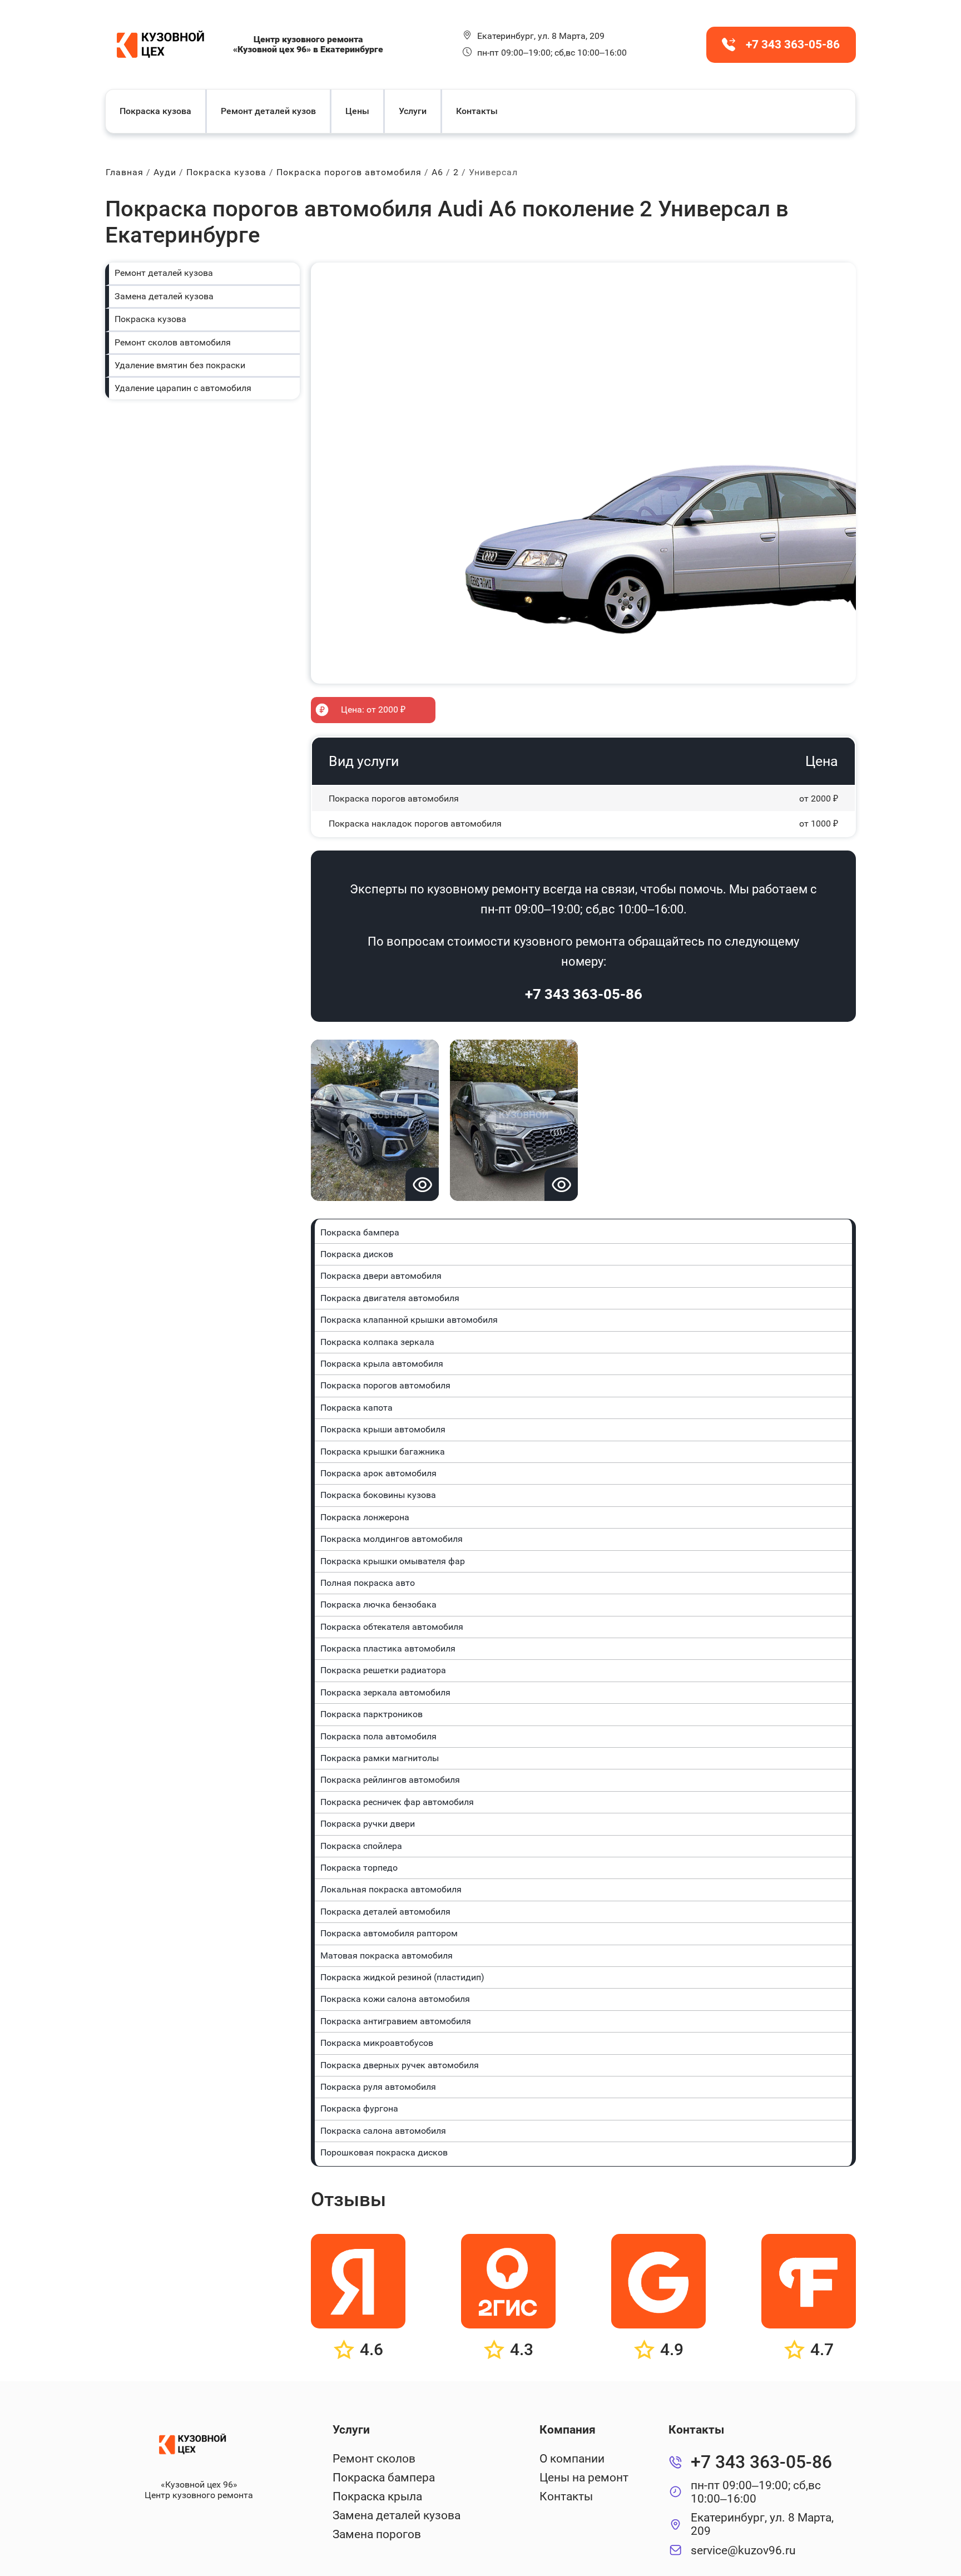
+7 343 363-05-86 (584, 994)
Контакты (477, 111)
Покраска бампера (384, 2478)
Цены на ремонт (584, 2478)
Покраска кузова (155, 111)
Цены (357, 111)
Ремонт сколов (374, 2459)
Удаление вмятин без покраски (180, 365)
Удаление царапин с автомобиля (183, 388)
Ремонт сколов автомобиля (173, 342)
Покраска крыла (377, 2496)
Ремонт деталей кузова (164, 273)
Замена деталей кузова (164, 296)
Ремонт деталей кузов (268, 111)
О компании (572, 2459)
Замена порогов (377, 2534)
